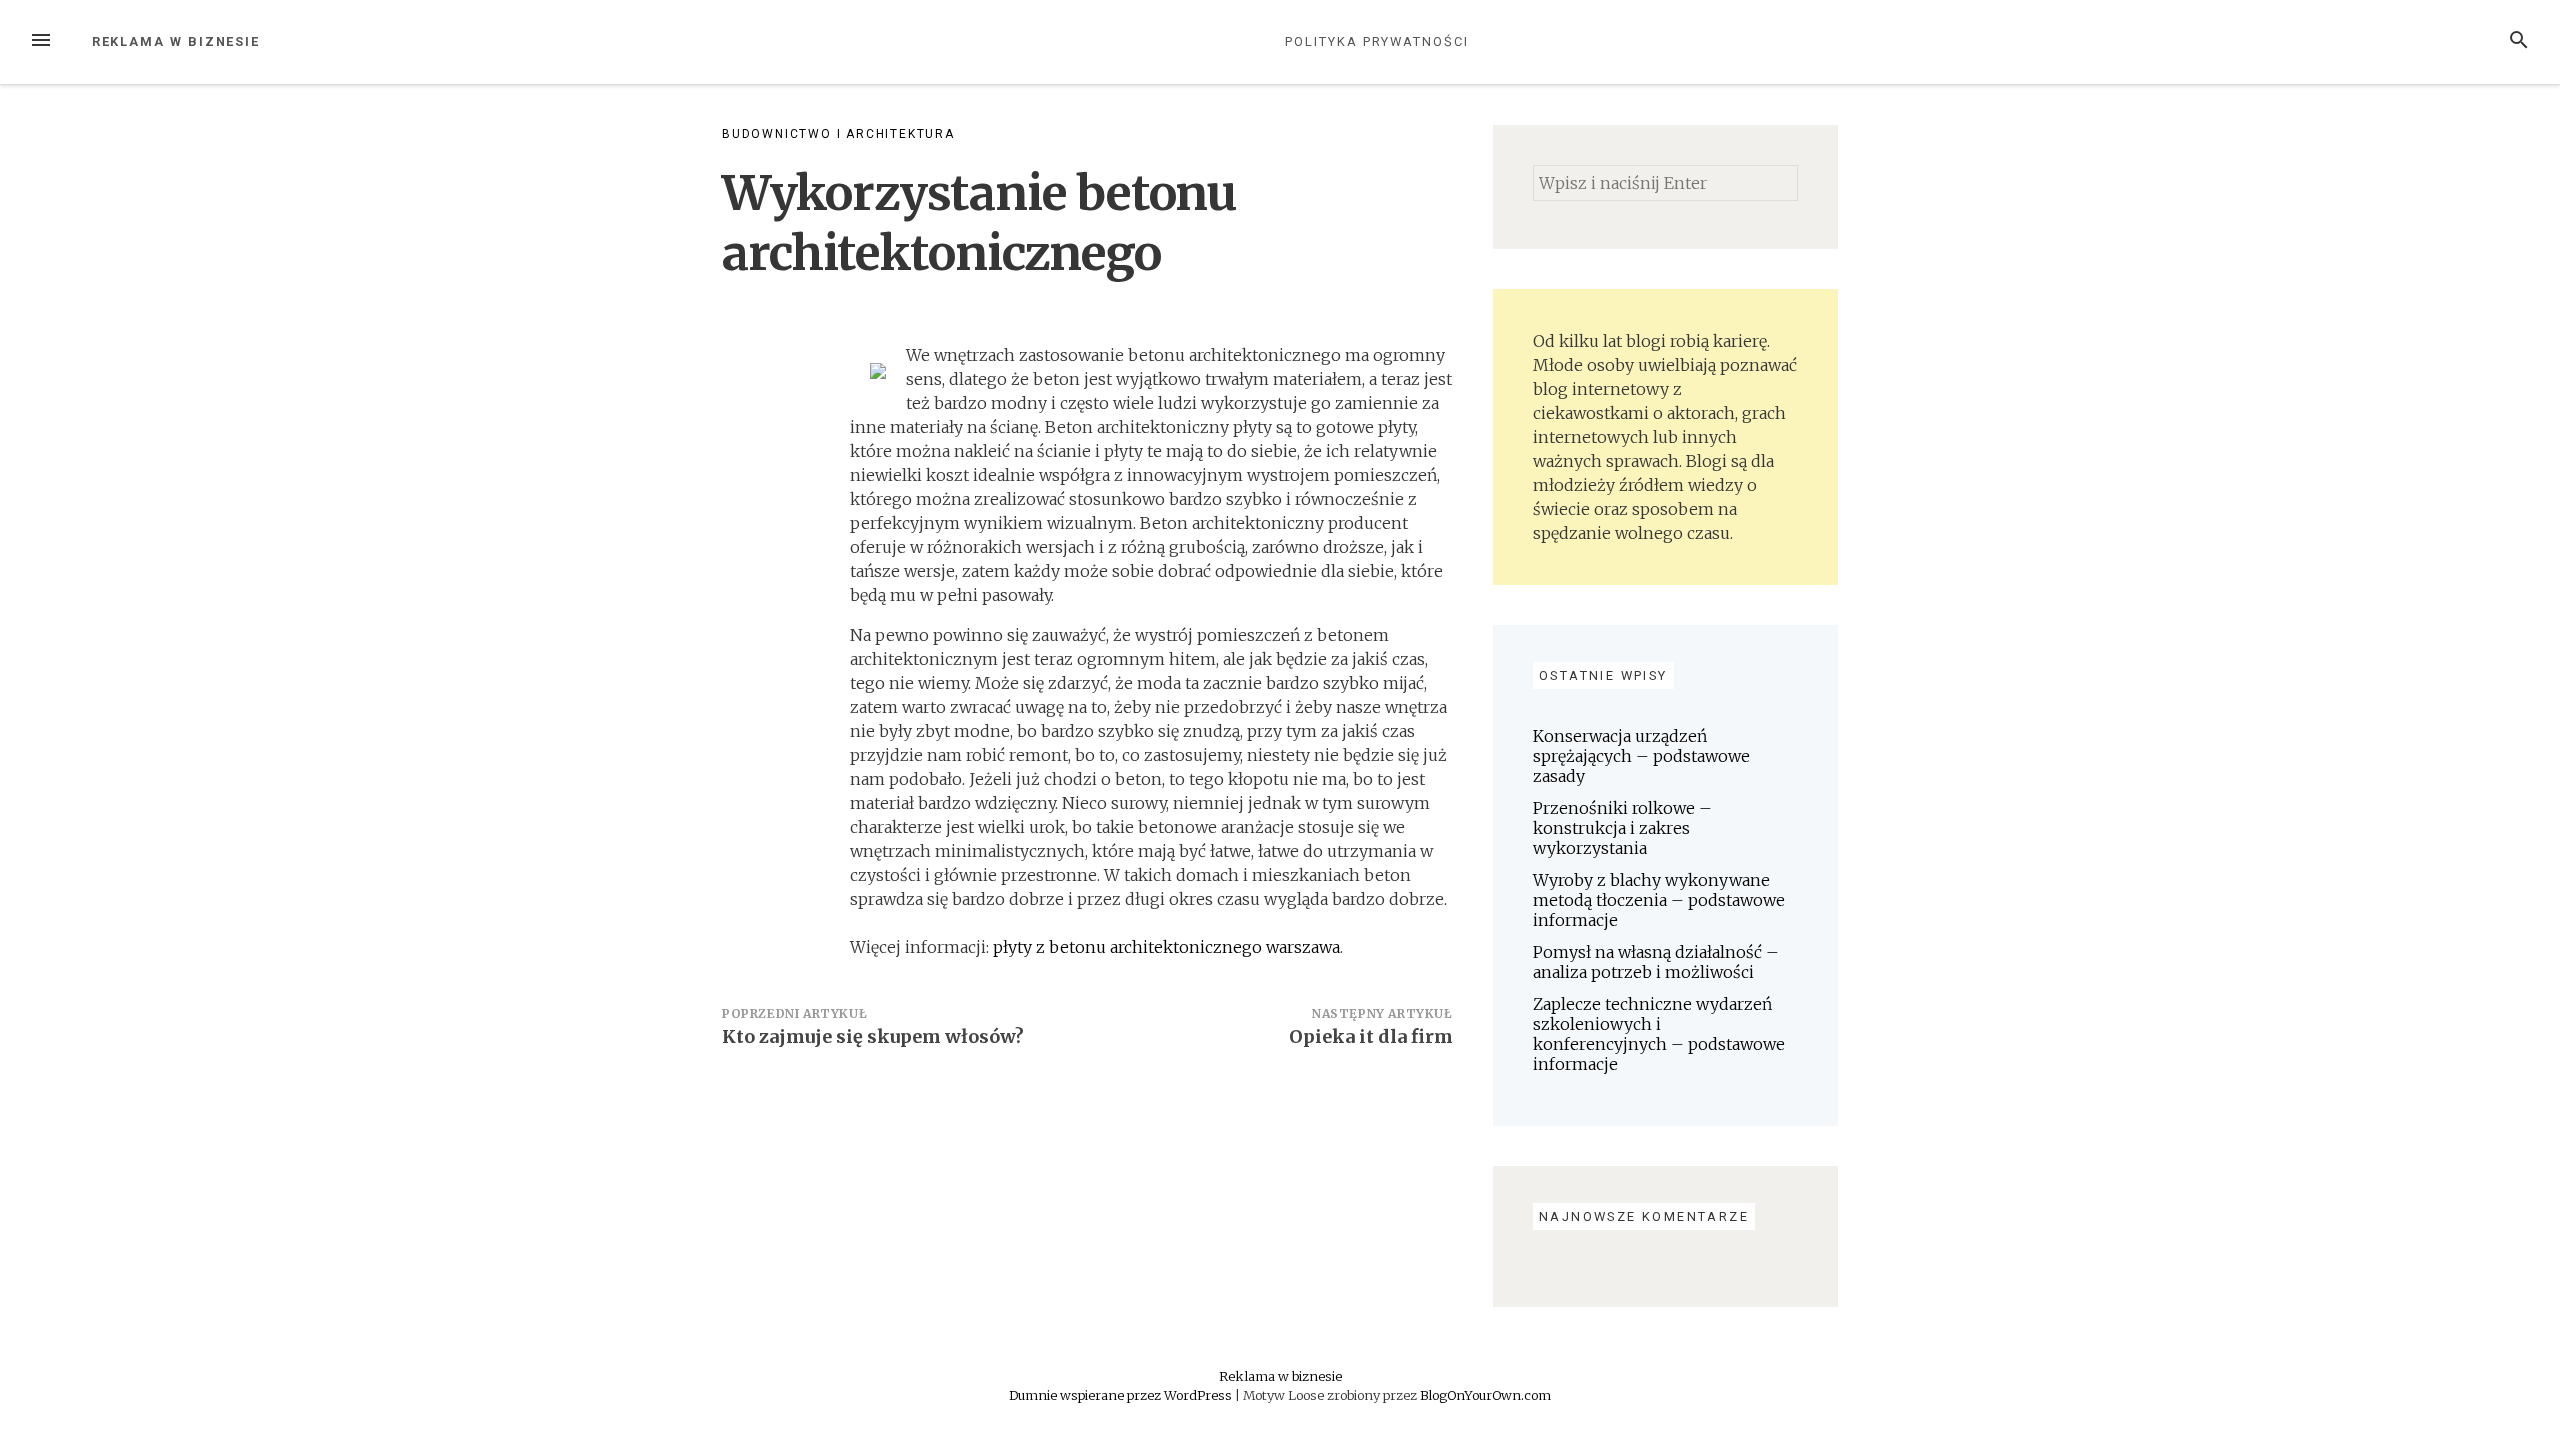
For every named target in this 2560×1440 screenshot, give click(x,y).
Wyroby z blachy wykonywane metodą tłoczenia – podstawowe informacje (1659, 900)
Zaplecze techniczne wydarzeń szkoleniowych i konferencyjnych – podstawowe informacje (1659, 1034)
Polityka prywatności (1376, 41)
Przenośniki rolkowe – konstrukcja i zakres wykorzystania (1622, 828)
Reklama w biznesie (176, 41)
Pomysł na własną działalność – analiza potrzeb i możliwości (1656, 962)
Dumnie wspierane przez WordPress (1122, 1395)
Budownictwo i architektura (838, 134)
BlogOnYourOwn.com (1485, 1395)
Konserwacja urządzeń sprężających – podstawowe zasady (1641, 756)
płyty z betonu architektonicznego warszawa (1166, 947)
